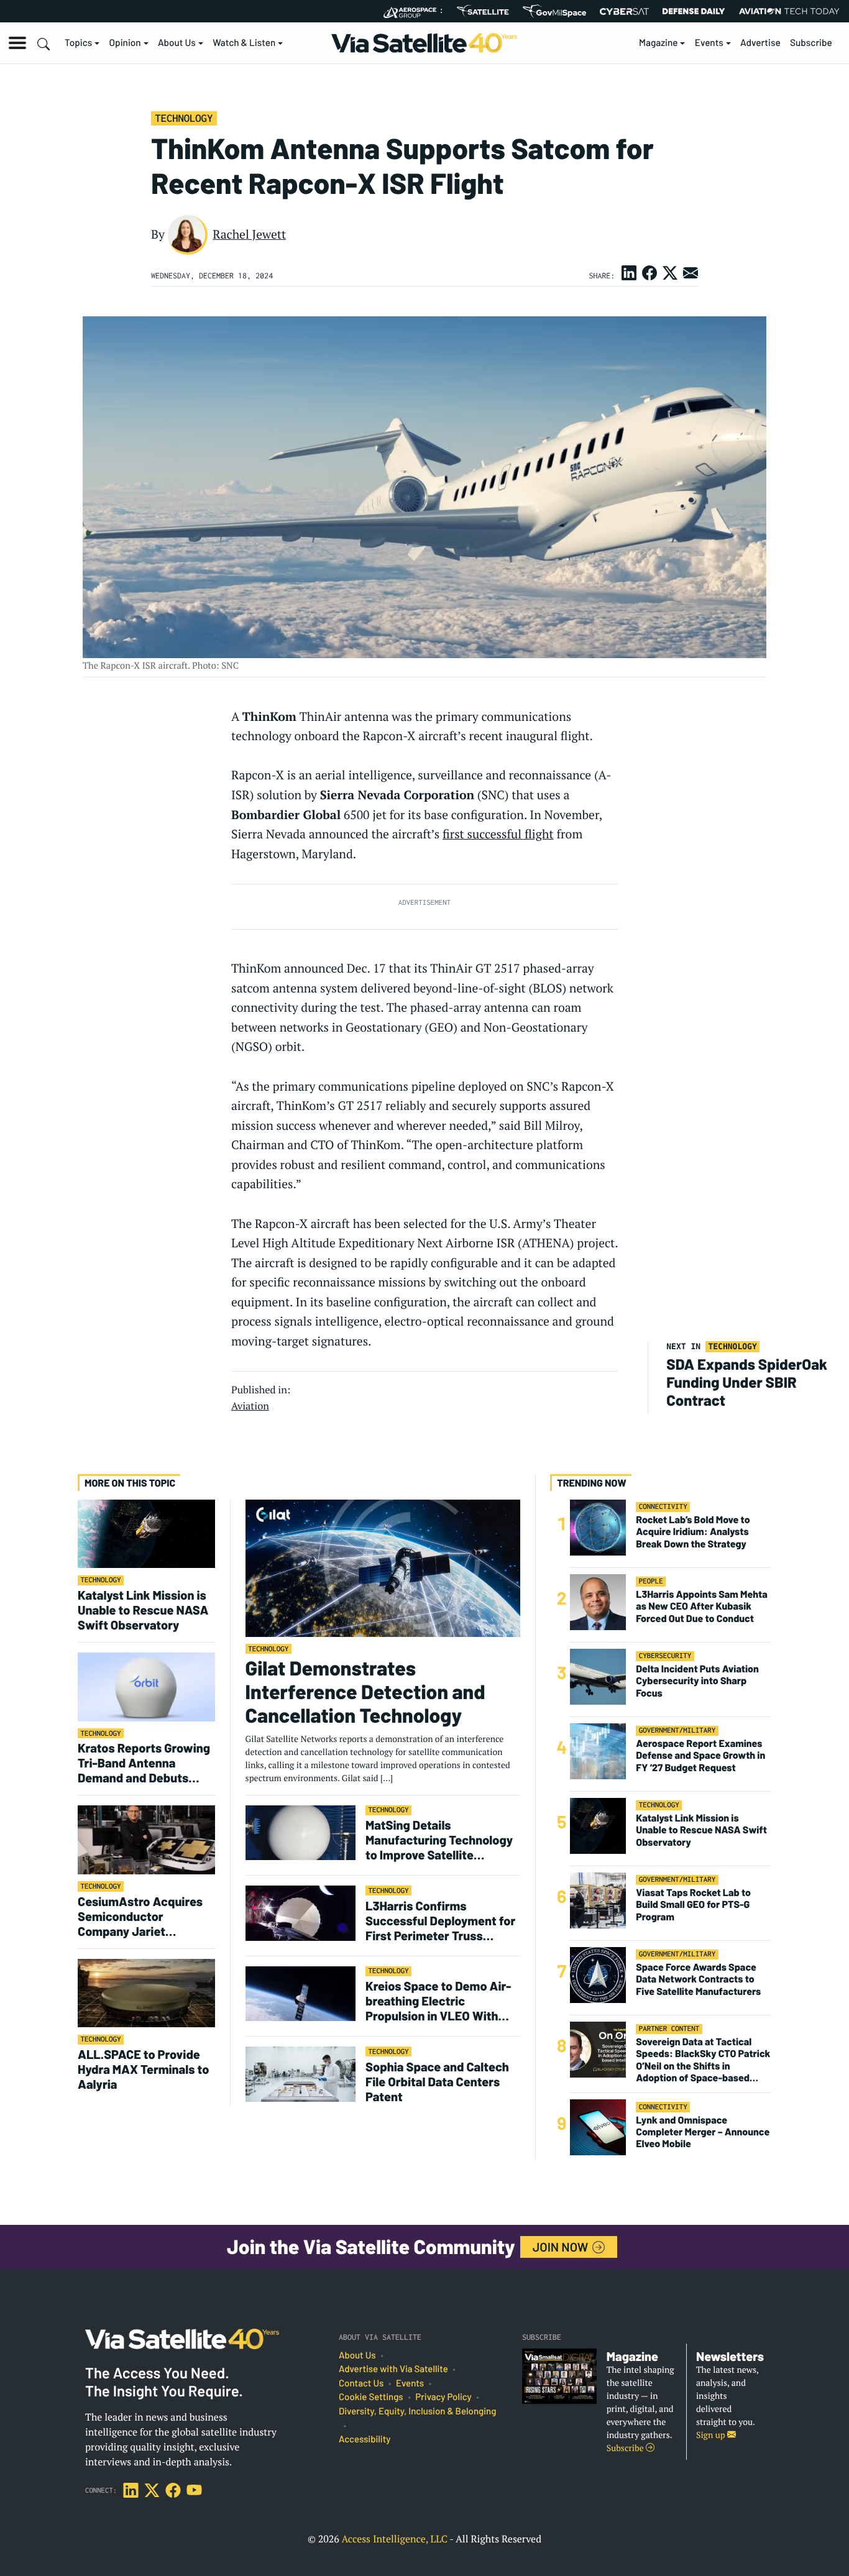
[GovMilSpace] (554, 11)
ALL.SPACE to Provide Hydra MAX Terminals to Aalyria (143, 2069)
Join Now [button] (562, 2247)
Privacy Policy (443, 2397)
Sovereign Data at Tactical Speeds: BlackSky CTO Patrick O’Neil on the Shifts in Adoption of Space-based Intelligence (703, 2060)
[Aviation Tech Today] (789, 11)
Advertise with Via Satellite (393, 2369)
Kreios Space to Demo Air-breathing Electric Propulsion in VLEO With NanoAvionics (438, 2001)
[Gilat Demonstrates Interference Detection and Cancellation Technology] (383, 1568)
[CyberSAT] (624, 11)
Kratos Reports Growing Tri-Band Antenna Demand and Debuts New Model (144, 1762)
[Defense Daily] (694, 11)
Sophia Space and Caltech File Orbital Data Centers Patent (437, 2081)
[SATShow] (483, 11)
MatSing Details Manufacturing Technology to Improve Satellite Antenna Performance (439, 1840)
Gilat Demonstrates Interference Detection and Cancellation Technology (365, 1692)
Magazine (659, 43)
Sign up (712, 2435)
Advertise (760, 43)
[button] (17, 43)
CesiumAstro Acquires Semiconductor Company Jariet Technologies (140, 1916)
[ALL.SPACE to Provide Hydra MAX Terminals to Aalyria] (146, 1993)
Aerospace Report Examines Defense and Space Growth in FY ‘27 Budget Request (700, 1755)
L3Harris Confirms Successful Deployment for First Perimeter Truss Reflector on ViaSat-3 (440, 1920)
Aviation (250, 1406)
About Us (177, 43)
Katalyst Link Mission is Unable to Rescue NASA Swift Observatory (143, 1610)
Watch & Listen (244, 43)
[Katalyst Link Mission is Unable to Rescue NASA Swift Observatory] (146, 1533)
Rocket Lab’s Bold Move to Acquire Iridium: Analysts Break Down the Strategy (693, 1532)
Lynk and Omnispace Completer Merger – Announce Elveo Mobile (703, 2131)
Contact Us (361, 2383)
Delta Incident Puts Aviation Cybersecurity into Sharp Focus (697, 1681)
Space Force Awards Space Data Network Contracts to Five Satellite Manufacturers (698, 1979)
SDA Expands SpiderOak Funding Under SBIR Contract (747, 1382)
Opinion (125, 43)
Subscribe (811, 43)
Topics (78, 43)
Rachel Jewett (249, 234)
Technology (184, 118)
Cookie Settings (371, 2397)
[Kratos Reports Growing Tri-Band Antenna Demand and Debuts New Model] (146, 1686)
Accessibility (365, 2439)
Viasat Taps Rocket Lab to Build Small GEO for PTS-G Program (693, 1904)
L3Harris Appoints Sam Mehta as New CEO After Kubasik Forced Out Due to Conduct (702, 1606)
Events (709, 43)
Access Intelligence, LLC (394, 2539)
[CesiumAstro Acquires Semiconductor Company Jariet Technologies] (146, 1839)
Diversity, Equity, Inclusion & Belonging (417, 2411)
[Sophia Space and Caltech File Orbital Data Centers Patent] (301, 2074)
